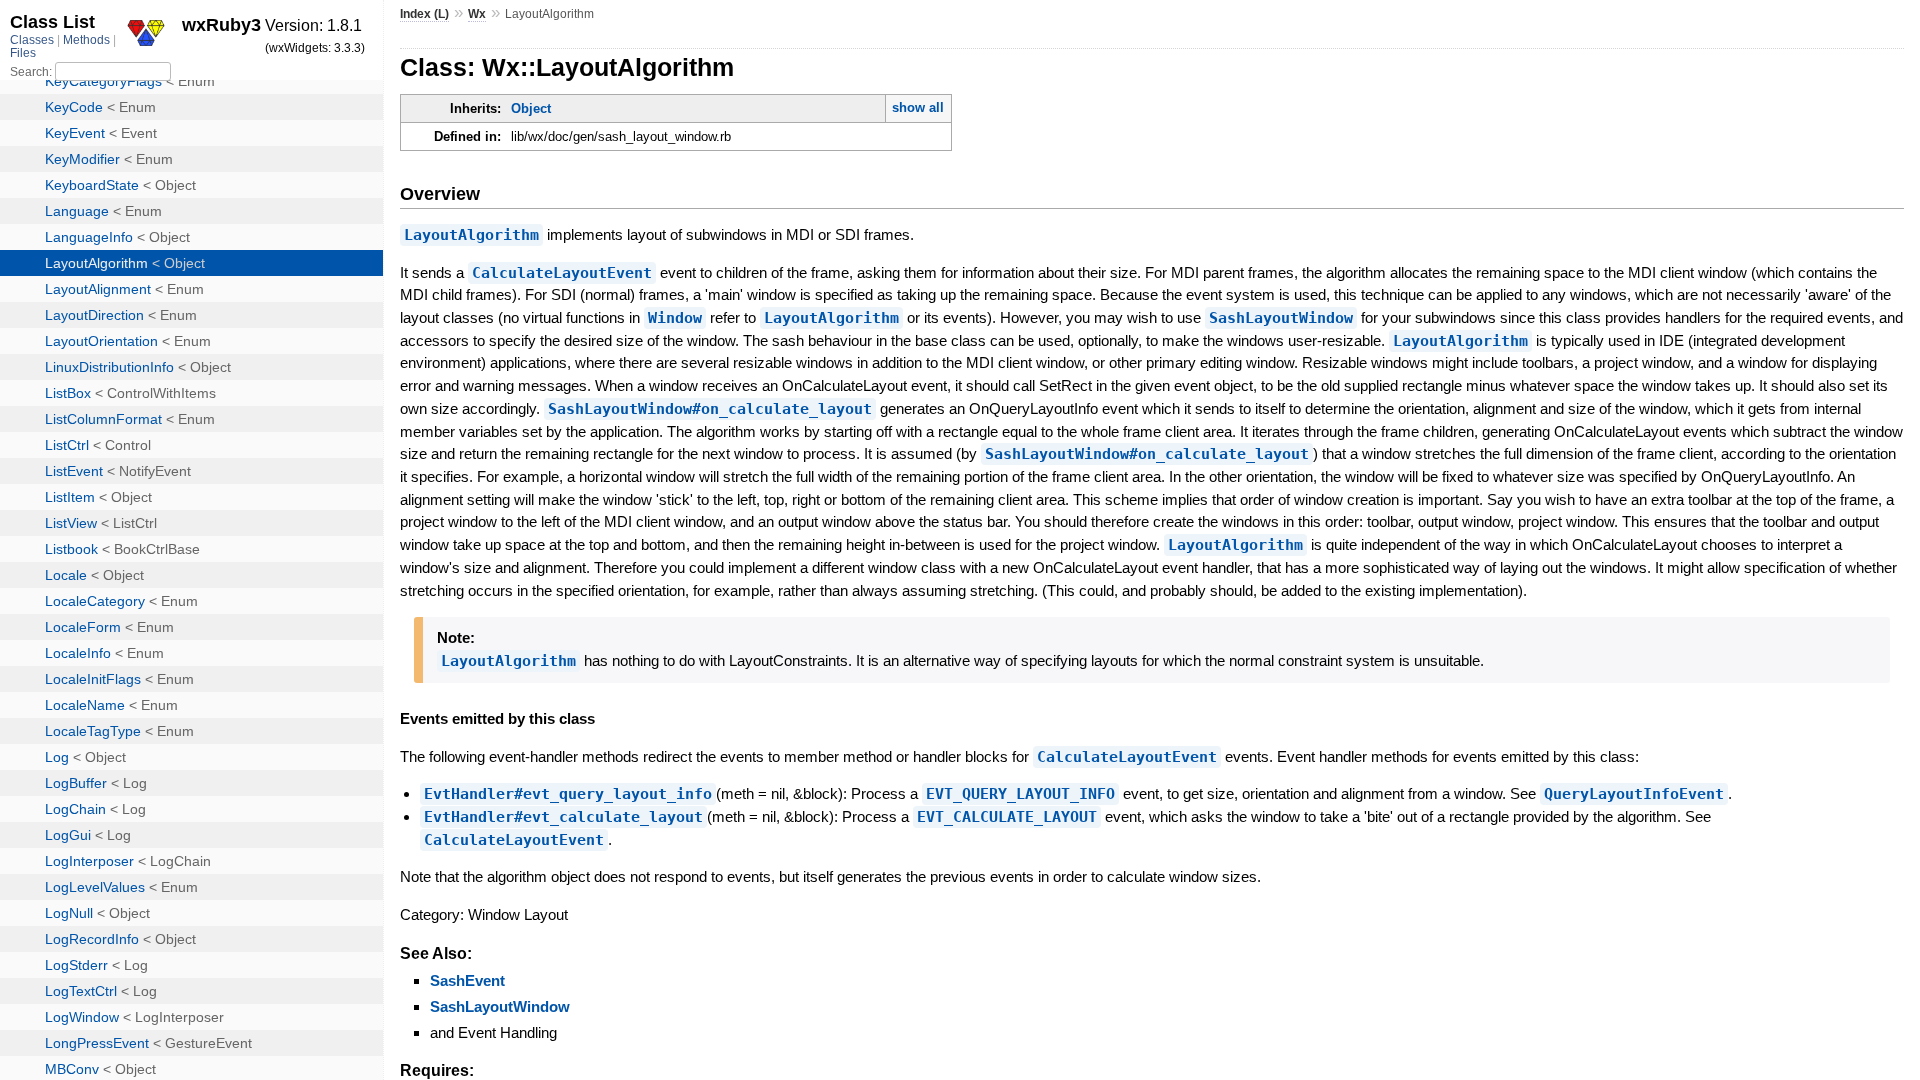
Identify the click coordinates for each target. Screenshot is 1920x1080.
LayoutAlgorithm (471, 235)
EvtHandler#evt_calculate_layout (563, 817)
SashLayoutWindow (1281, 318)
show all (918, 107)
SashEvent (467, 980)
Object (531, 108)
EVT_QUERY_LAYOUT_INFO (1020, 794)
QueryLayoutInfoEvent (1634, 794)
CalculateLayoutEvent (562, 273)
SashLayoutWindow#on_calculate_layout (710, 409)
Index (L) (424, 14)
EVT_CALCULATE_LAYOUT (1007, 817)
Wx (477, 14)
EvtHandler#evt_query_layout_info (568, 794)
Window (675, 318)
